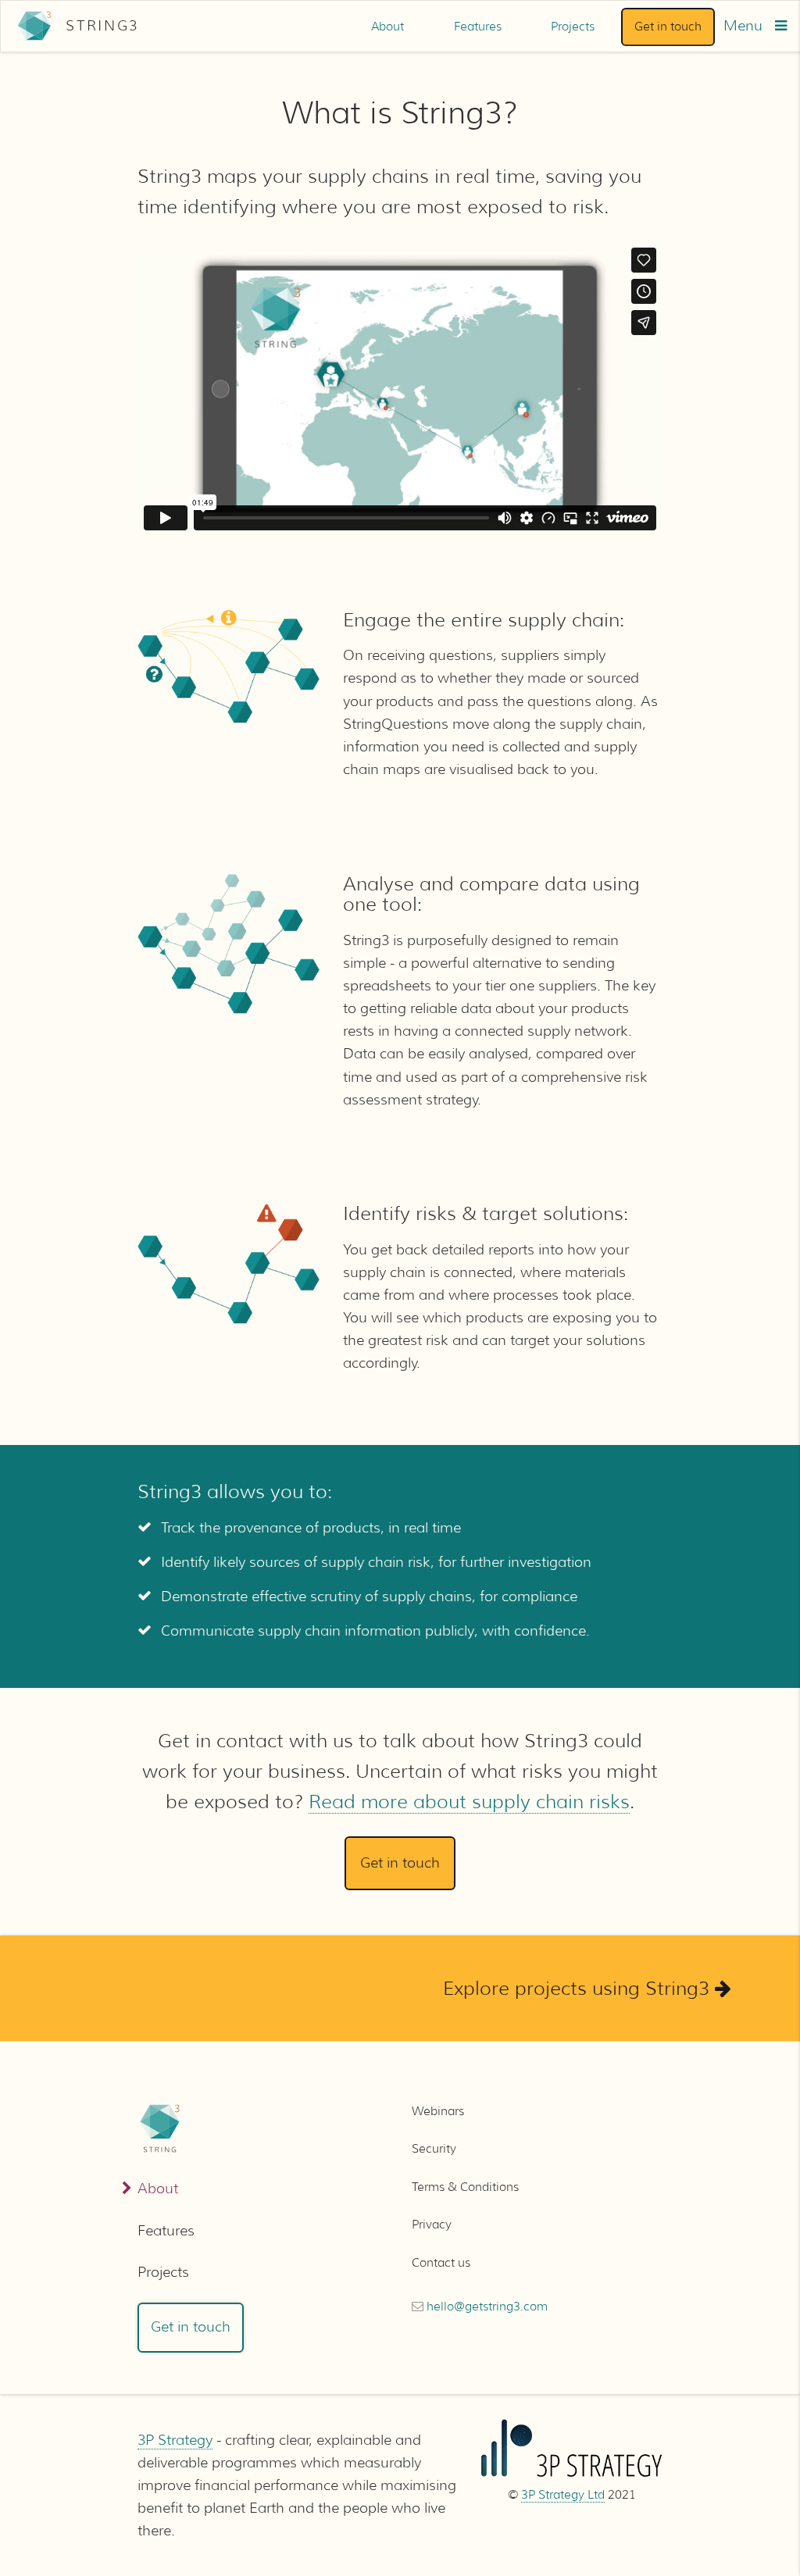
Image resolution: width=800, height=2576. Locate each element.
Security (434, 2149)
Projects (573, 27)
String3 (102, 26)
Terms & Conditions (465, 2187)
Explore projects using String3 (579, 1988)
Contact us (441, 2263)
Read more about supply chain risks (469, 1802)
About (387, 27)
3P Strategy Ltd (563, 2495)
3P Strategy (175, 2440)
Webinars (438, 2111)
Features (478, 27)
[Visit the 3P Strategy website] (571, 2474)
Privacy (432, 2225)
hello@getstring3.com (487, 2307)
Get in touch (668, 27)
